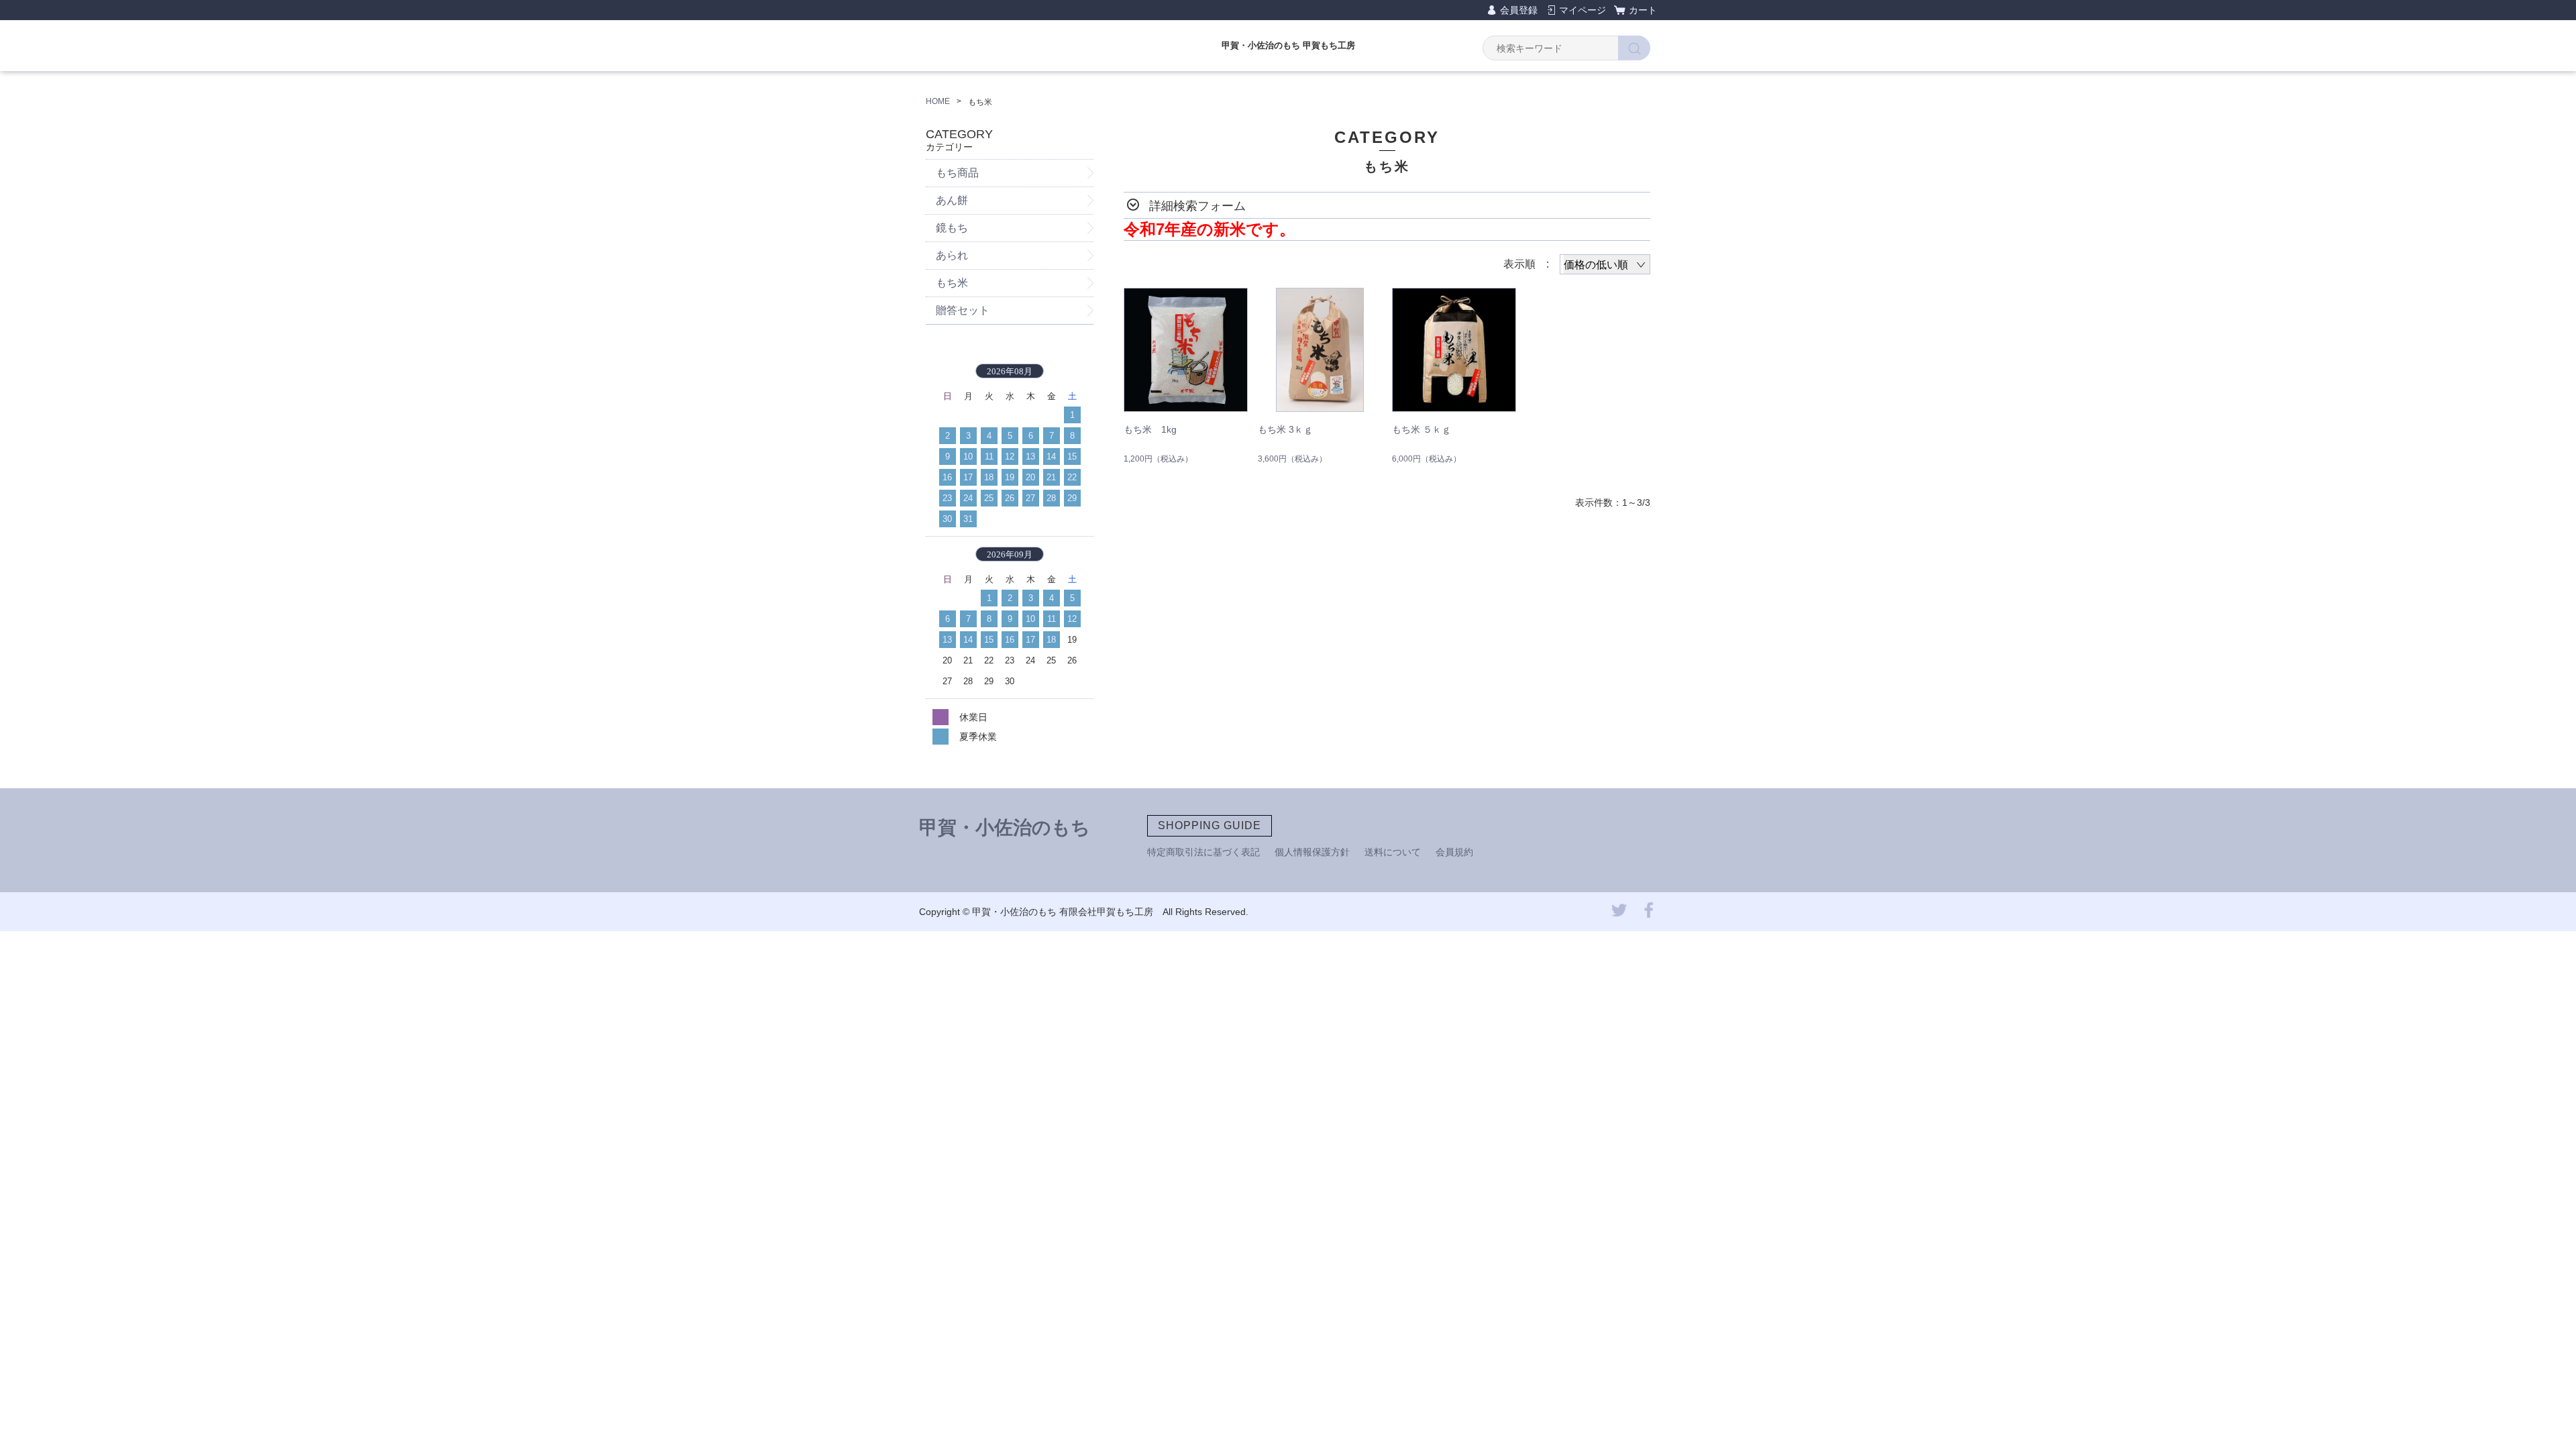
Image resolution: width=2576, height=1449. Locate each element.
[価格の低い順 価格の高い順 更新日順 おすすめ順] (1605, 264)
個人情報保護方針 (1312, 852)
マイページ (1582, 10)
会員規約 (1454, 852)
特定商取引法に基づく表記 (1203, 852)
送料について (1393, 852)
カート (1643, 10)
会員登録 (1519, 10)
